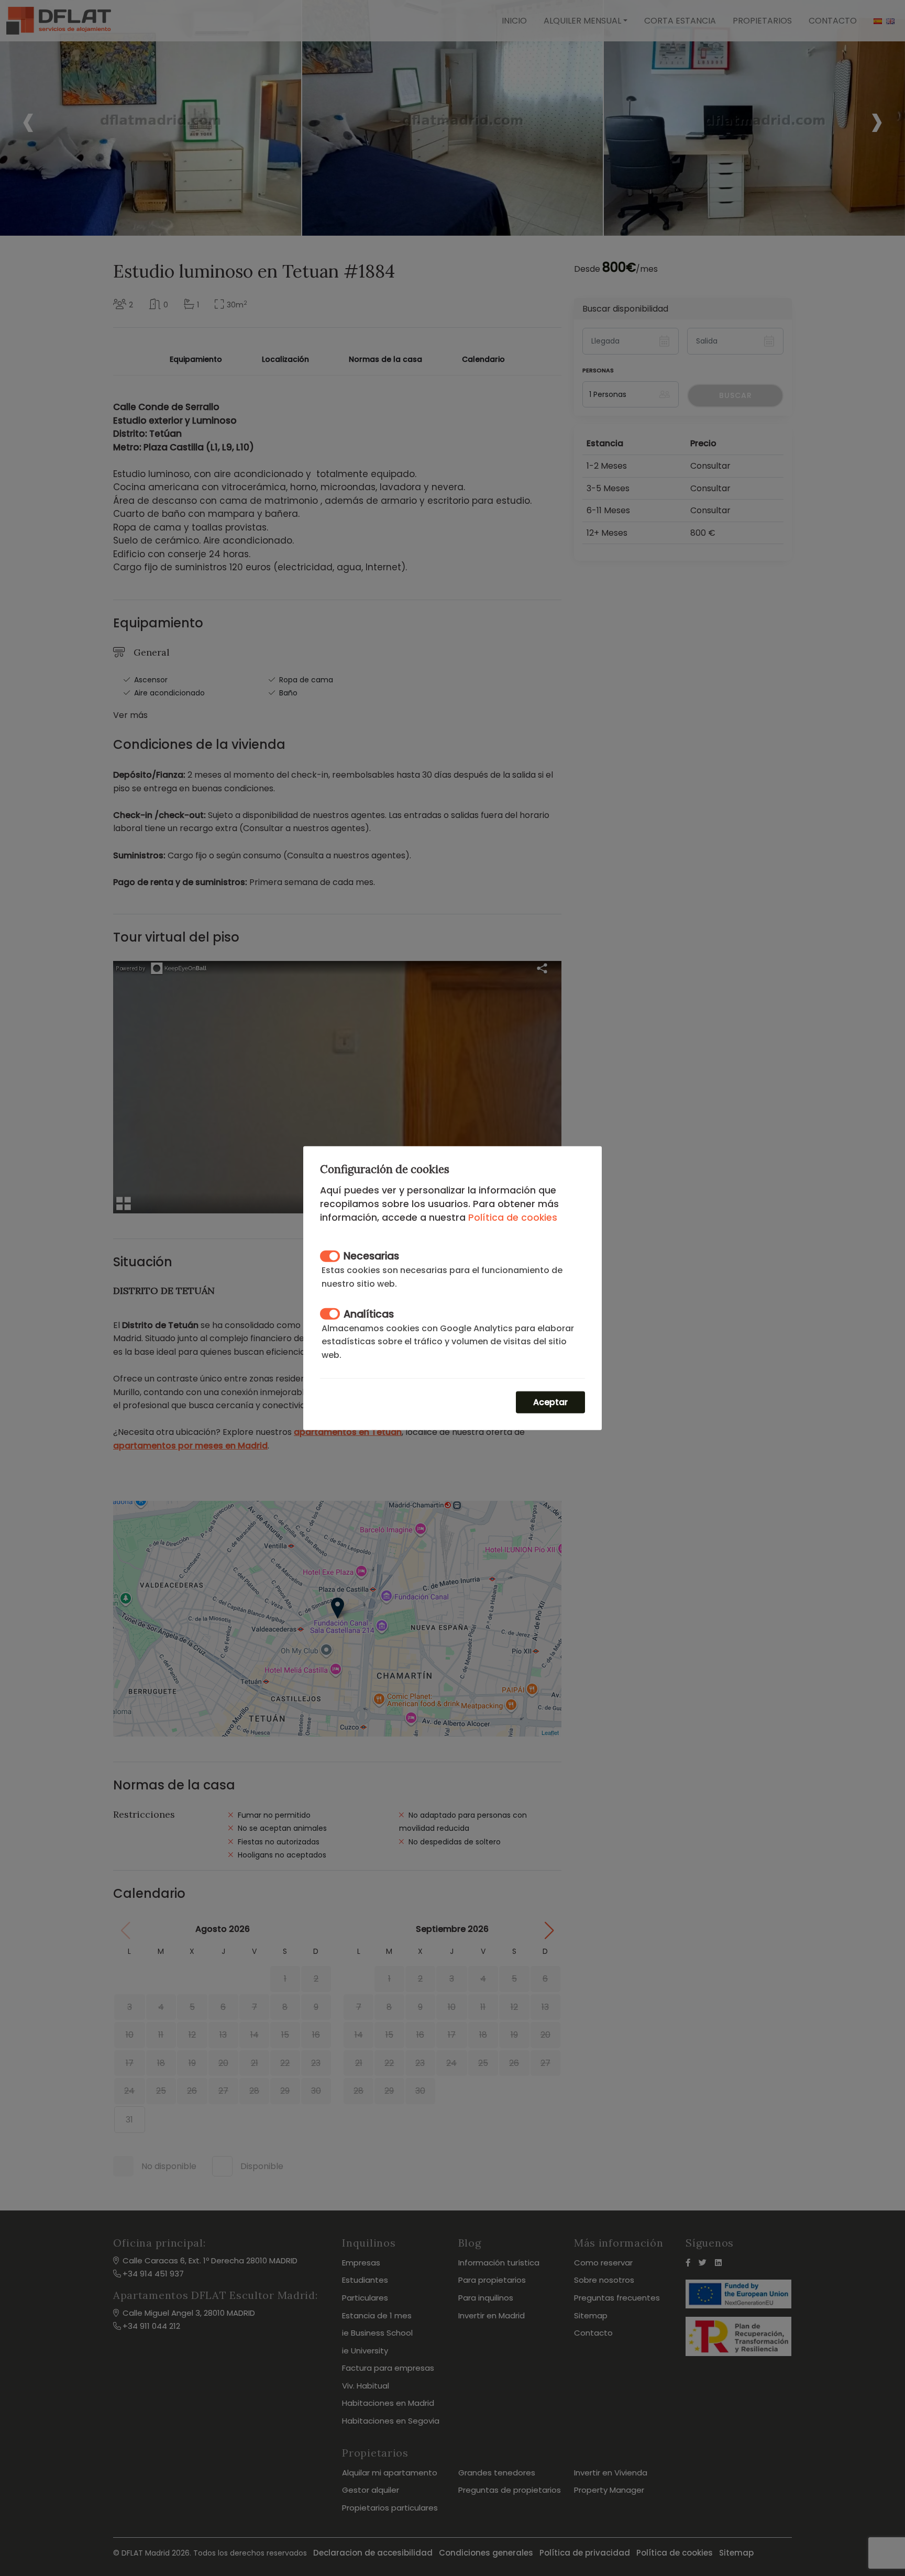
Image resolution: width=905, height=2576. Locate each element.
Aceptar (550, 1402)
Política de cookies (513, 1217)
